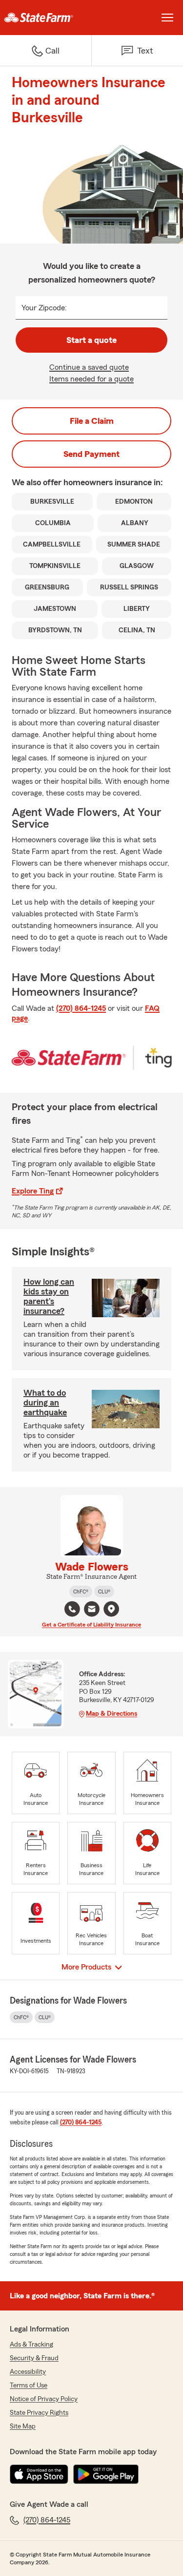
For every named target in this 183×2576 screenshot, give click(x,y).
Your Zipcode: (44, 308)
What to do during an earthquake (45, 1402)
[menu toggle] (167, 18)
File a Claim (92, 421)
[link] (46, 18)
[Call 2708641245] (72, 1609)
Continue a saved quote (89, 367)
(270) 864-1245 (81, 1008)
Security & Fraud (34, 2358)
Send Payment (91, 454)
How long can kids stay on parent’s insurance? (49, 1296)
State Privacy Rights (39, 2413)
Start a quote (91, 340)
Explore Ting (33, 1191)
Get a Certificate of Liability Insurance (91, 1625)
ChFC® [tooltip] (81, 1591)
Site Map (23, 2426)
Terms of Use (29, 2386)
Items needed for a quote (91, 379)
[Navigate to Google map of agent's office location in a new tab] (111, 1609)
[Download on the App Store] (39, 2474)
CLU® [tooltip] (104, 1591)
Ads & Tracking (31, 2345)
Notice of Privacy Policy (44, 2399)
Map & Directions (112, 1714)
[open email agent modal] (92, 1610)
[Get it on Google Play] (106, 2474)
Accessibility (28, 2372)
